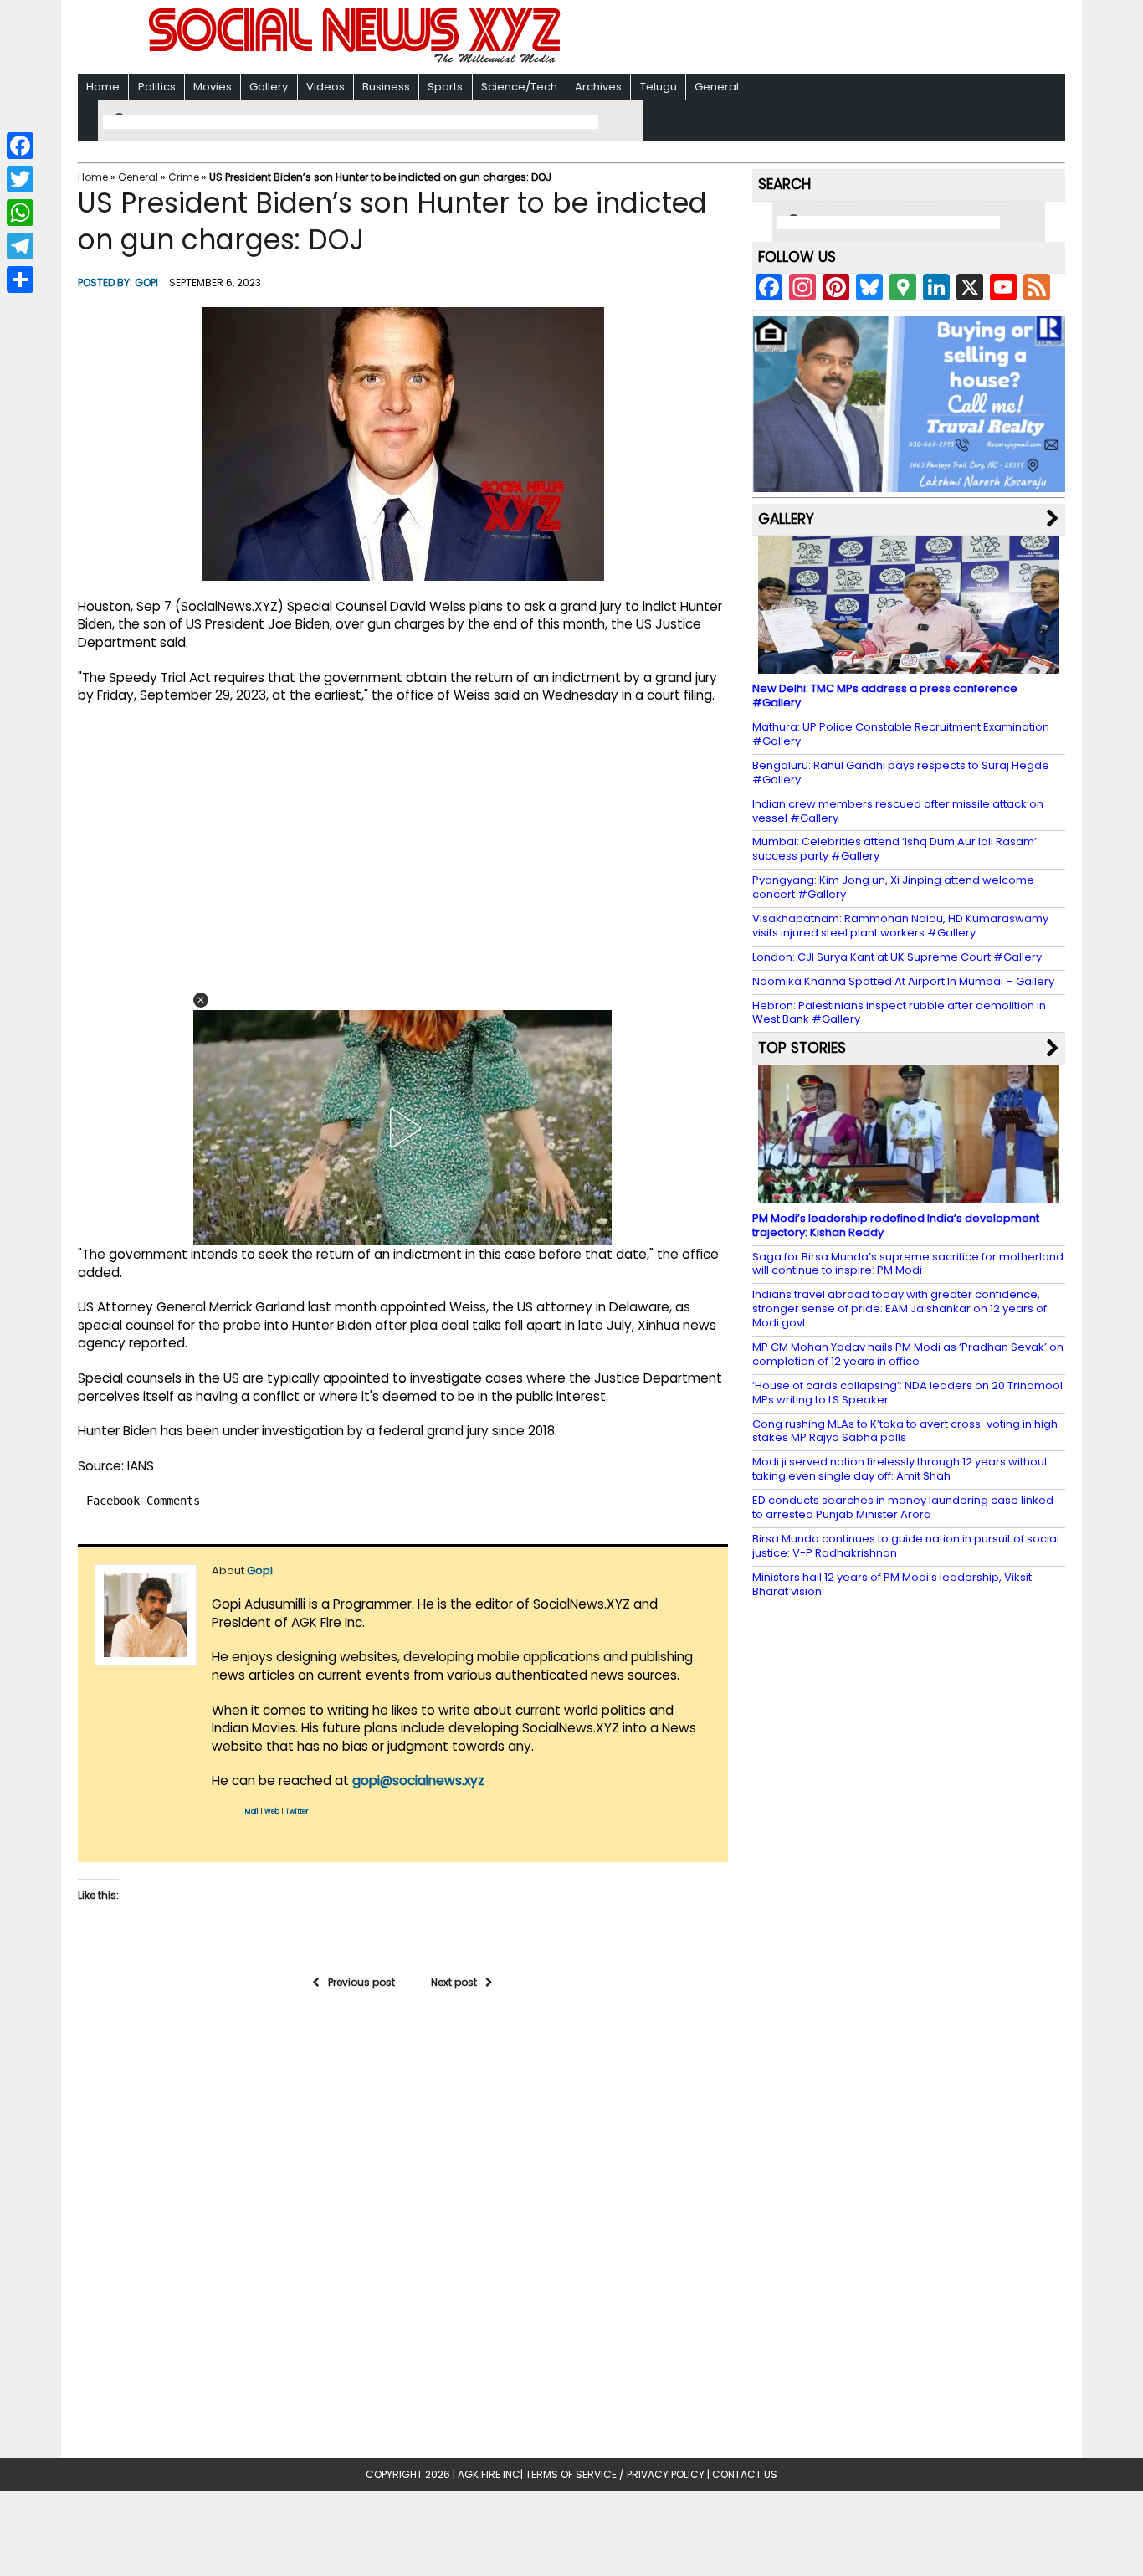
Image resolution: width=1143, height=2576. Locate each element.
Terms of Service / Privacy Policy (615, 2474)
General (717, 87)
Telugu (659, 87)
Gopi (146, 282)
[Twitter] (20, 179)
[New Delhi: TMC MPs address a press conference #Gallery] (909, 666)
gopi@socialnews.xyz (418, 1781)
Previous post (361, 1982)
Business (386, 87)
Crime (184, 177)
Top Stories (802, 1048)
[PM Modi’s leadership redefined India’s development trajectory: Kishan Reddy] (909, 1196)
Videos (325, 87)
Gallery (269, 87)
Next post (454, 1982)
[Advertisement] (788, 39)
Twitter (297, 1811)
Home (103, 87)
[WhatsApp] (20, 213)
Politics (157, 87)
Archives (598, 87)
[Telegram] (20, 246)
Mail (252, 1811)
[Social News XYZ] (356, 60)
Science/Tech (519, 87)
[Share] (20, 280)
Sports (445, 87)
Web (272, 1811)
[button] (201, 1000)
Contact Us (745, 2474)
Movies (213, 87)
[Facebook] (20, 146)
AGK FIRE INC (489, 2474)
